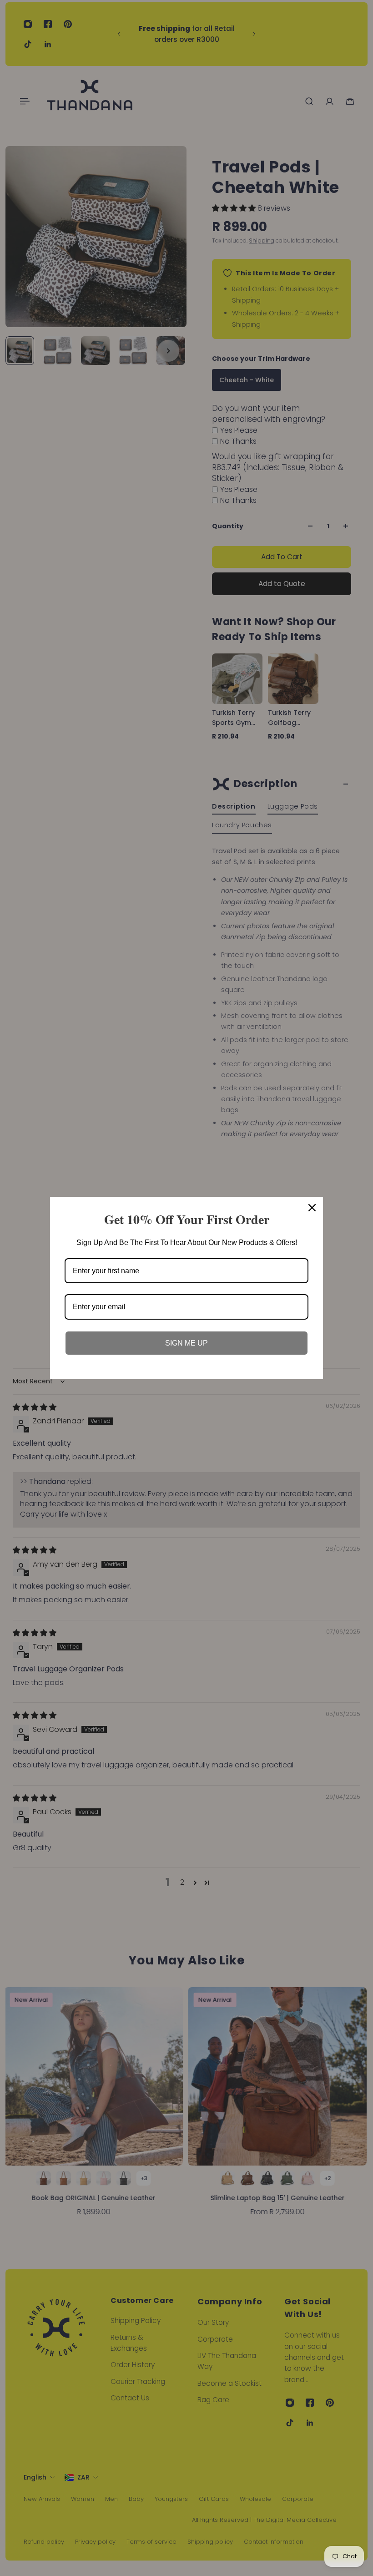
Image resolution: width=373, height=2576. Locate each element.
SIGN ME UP (186, 1343)
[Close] (312, 1208)
